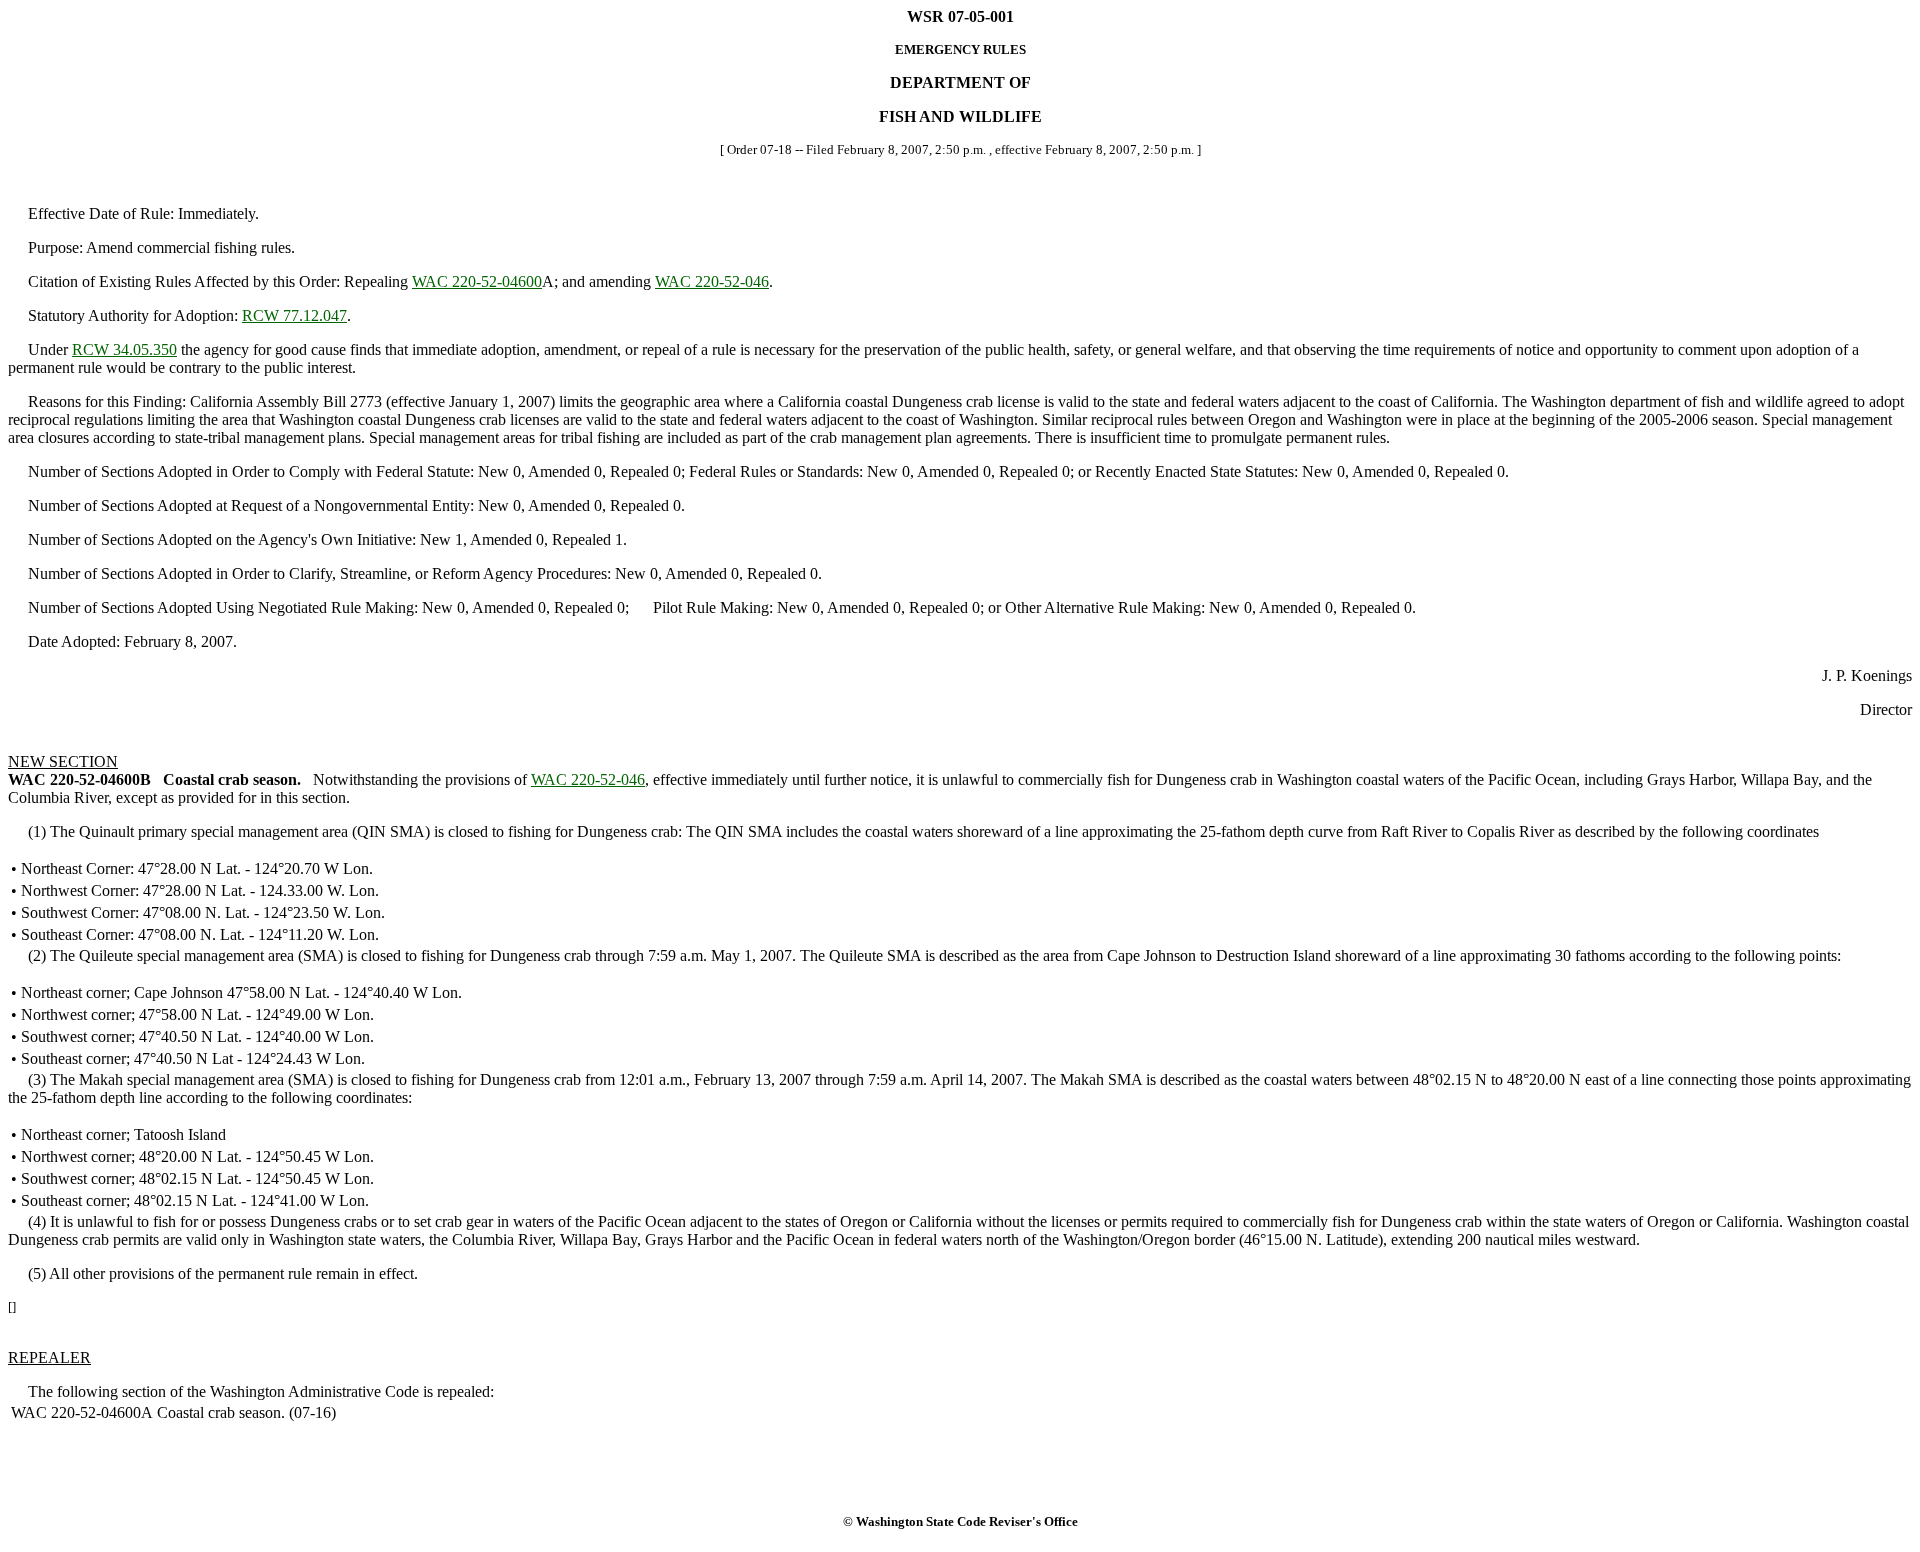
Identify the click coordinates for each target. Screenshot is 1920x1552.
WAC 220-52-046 (712, 281)
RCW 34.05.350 (124, 349)
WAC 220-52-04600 (477, 281)
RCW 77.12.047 (294, 315)
